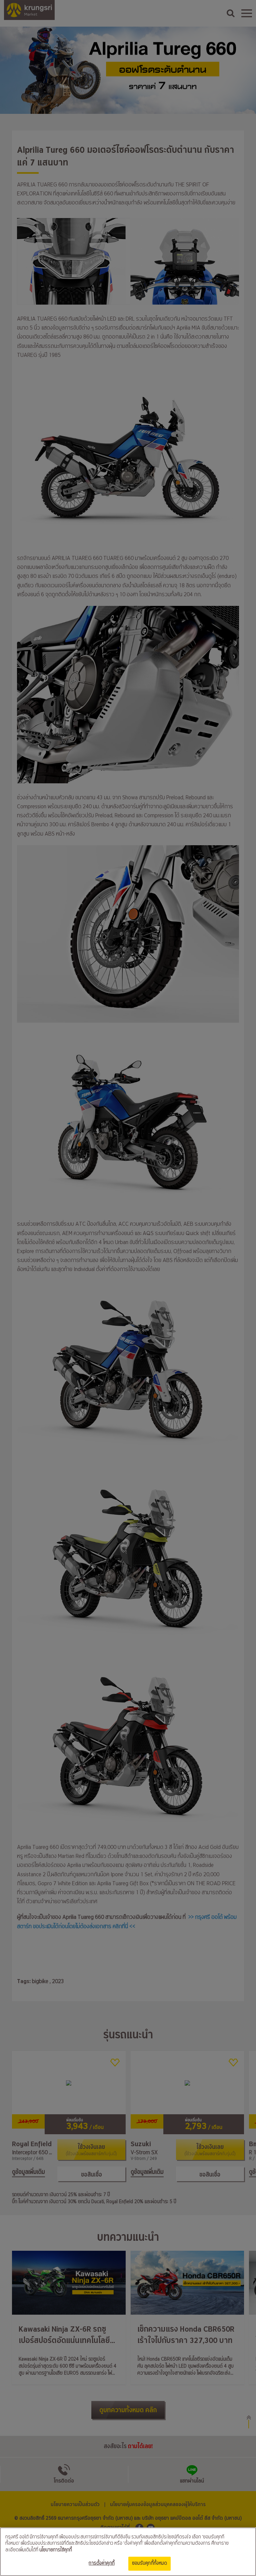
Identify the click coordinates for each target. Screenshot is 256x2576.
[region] (128, 2552)
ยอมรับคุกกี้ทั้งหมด (150, 2563)
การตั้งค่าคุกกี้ (101, 2563)
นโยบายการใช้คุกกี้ (56, 2550)
